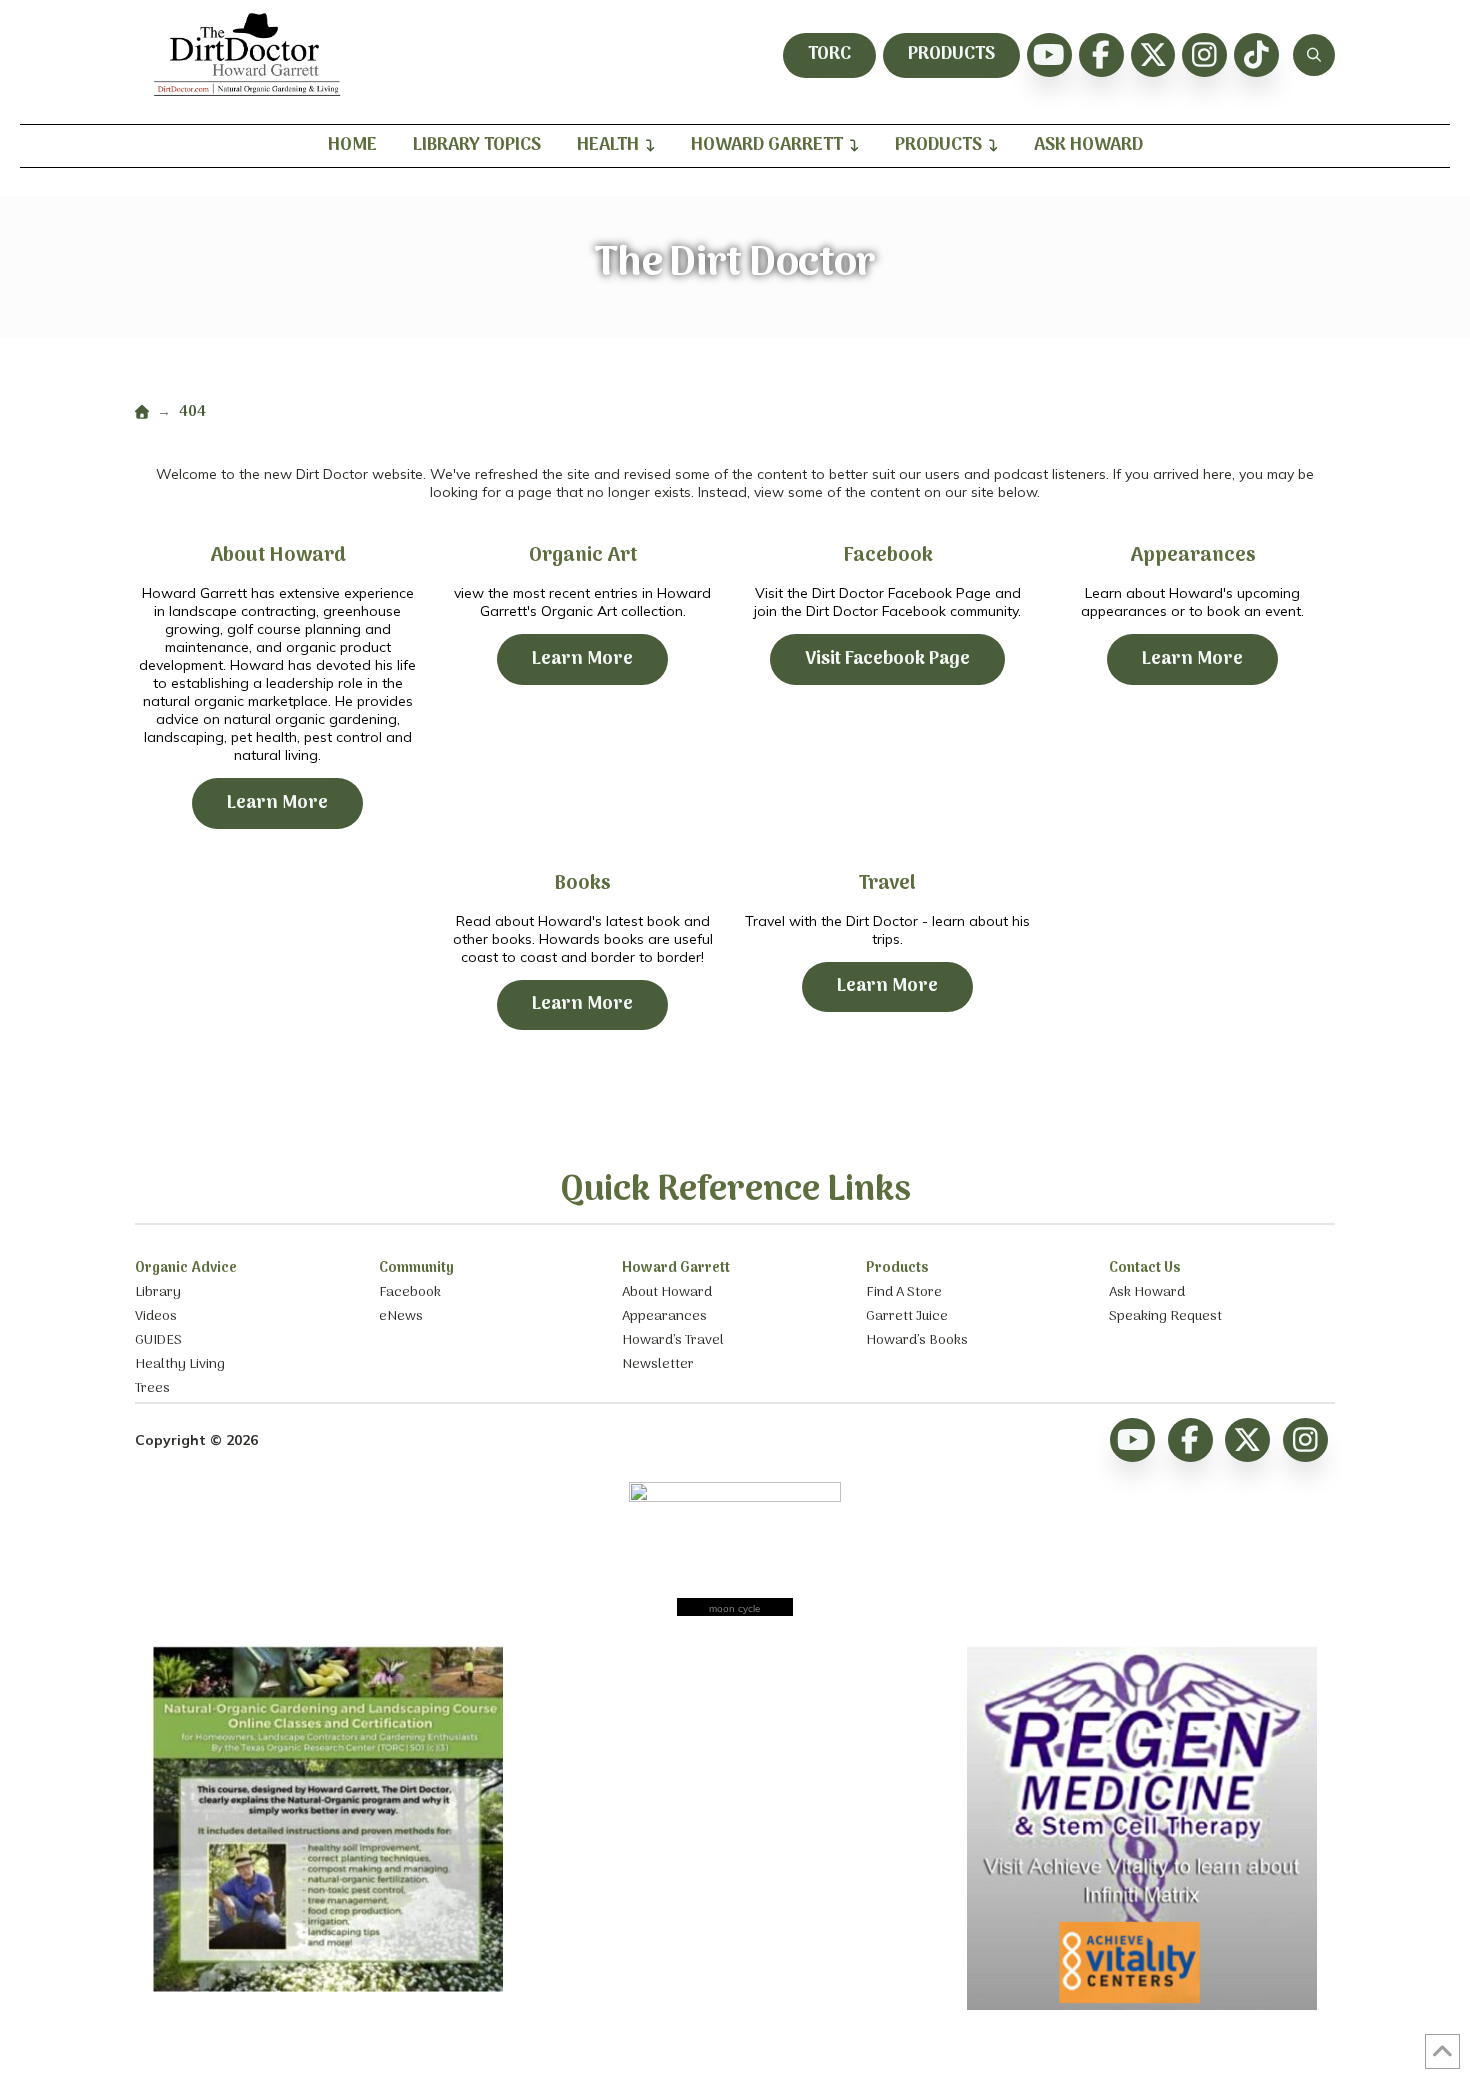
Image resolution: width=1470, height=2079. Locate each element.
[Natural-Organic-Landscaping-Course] (328, 1987)
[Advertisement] (735, 1771)
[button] (1314, 55)
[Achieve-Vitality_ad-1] (1142, 2005)
